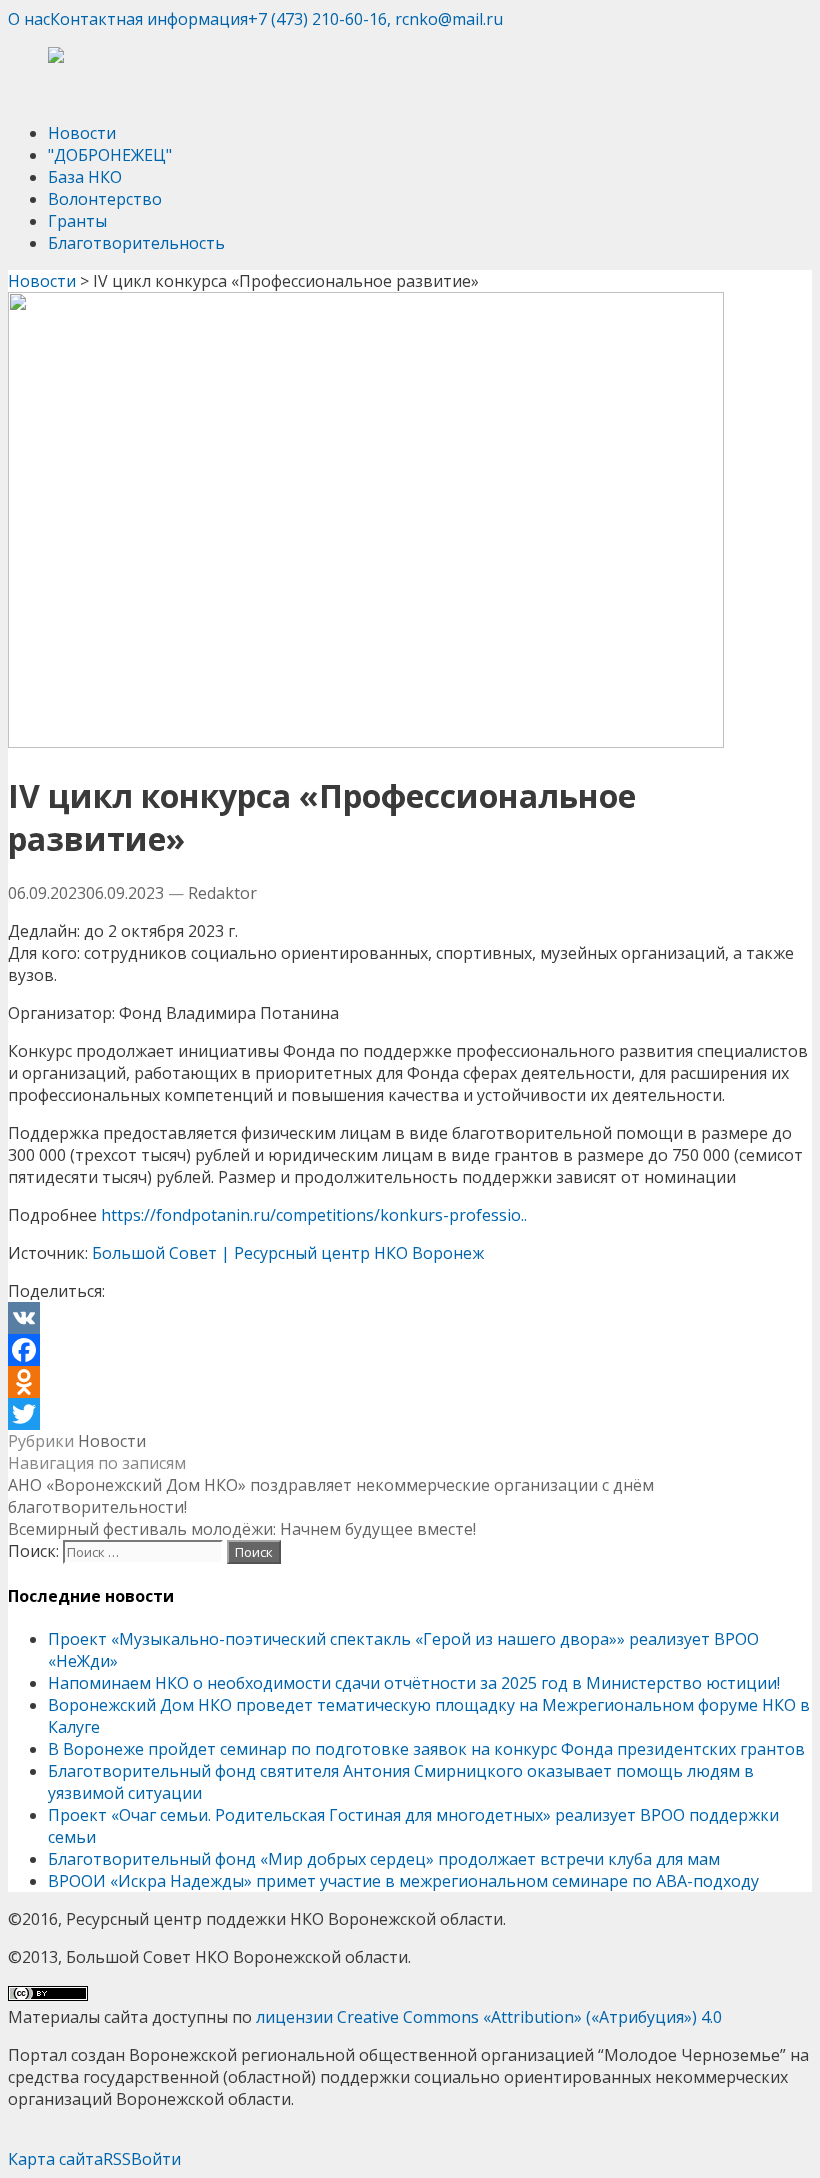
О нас (29, 19)
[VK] (410, 1318)
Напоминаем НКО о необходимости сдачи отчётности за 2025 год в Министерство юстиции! (414, 1683)
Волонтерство (105, 199)
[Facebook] (410, 1350)
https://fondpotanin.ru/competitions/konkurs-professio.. (314, 1215)
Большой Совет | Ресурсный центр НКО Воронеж (288, 1253)
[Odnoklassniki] (410, 1382)
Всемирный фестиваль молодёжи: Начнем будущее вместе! (242, 1529)
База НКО (85, 177)
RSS (117, 2159)
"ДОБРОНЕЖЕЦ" (110, 155)
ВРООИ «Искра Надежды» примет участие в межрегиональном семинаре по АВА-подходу (403, 1881)
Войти (156, 2159)
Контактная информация (149, 19)
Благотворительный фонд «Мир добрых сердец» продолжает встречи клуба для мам (384, 1859)
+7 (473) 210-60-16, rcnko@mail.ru (375, 19)
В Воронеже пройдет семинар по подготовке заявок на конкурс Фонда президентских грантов (426, 1749)
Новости (82, 133)
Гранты (77, 221)
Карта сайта (55, 2159)
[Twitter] (410, 1414)
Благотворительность (136, 243)
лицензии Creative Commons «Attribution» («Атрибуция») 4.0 (489, 2017)
